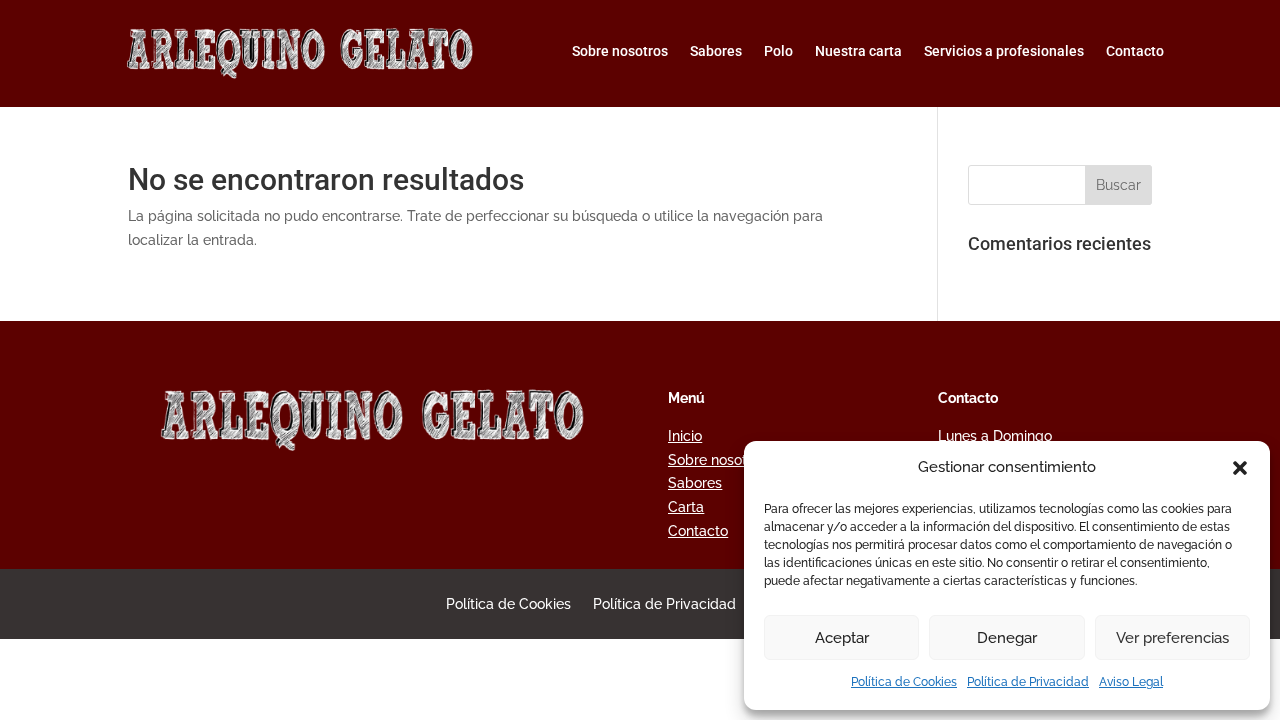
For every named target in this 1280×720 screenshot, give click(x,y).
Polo (778, 51)
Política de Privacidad (1028, 682)
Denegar (1007, 638)
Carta (686, 507)
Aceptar (842, 638)
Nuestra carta (858, 51)
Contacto (1135, 51)
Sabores (716, 51)
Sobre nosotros (620, 51)
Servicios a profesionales (1004, 51)
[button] (1240, 468)
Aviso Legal (1131, 682)
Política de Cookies (904, 682)
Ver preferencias (1172, 638)
